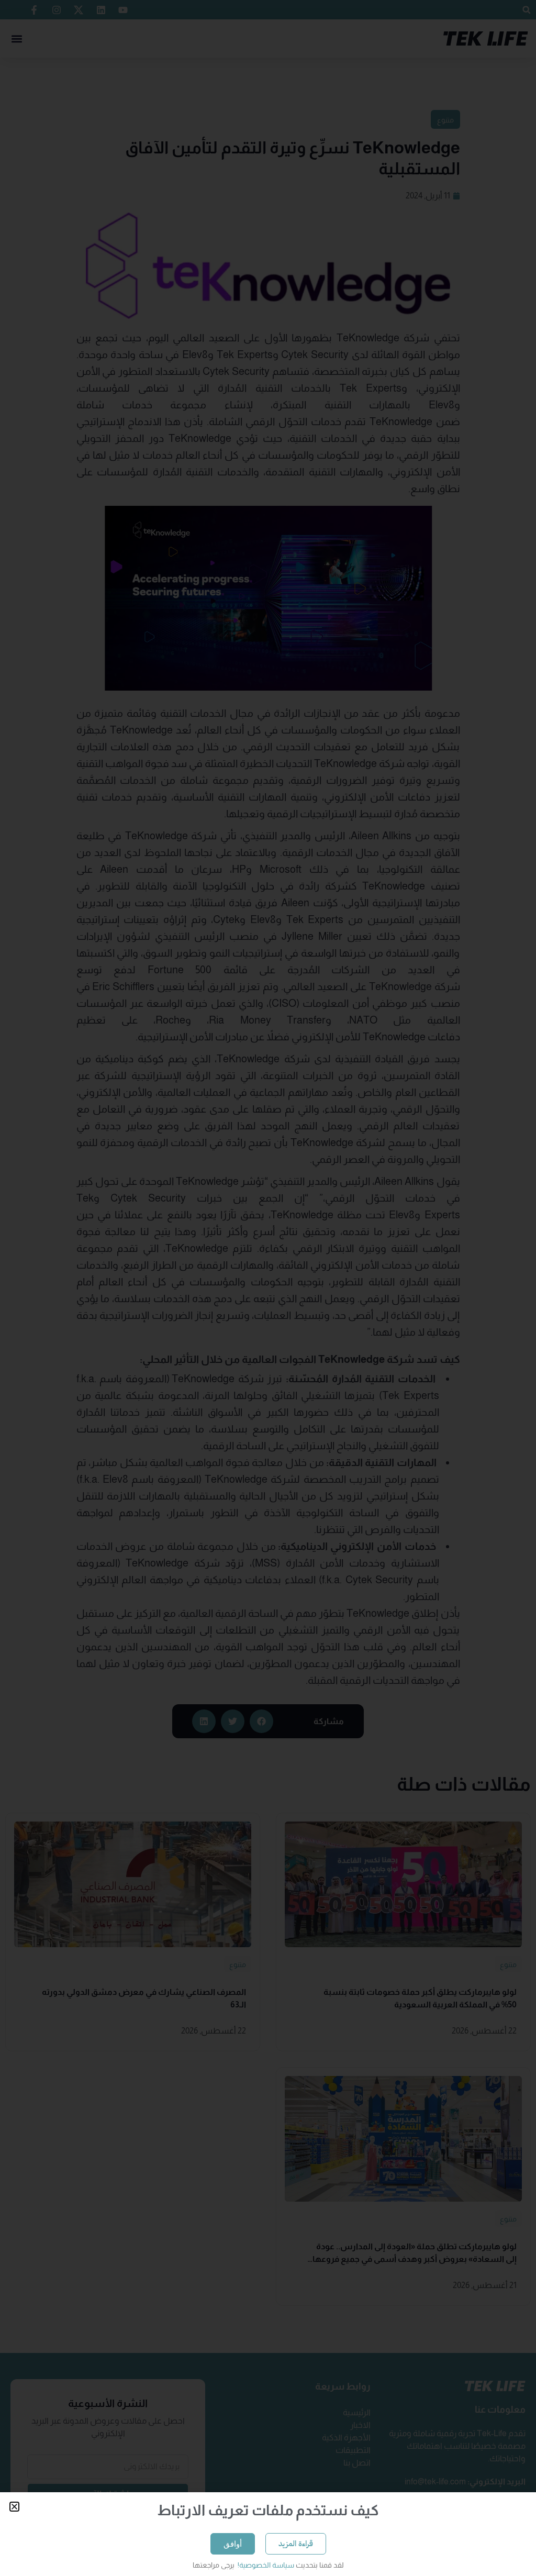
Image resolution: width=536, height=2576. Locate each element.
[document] (268, 1288)
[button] (14, 2507)
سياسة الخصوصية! (265, 2565)
